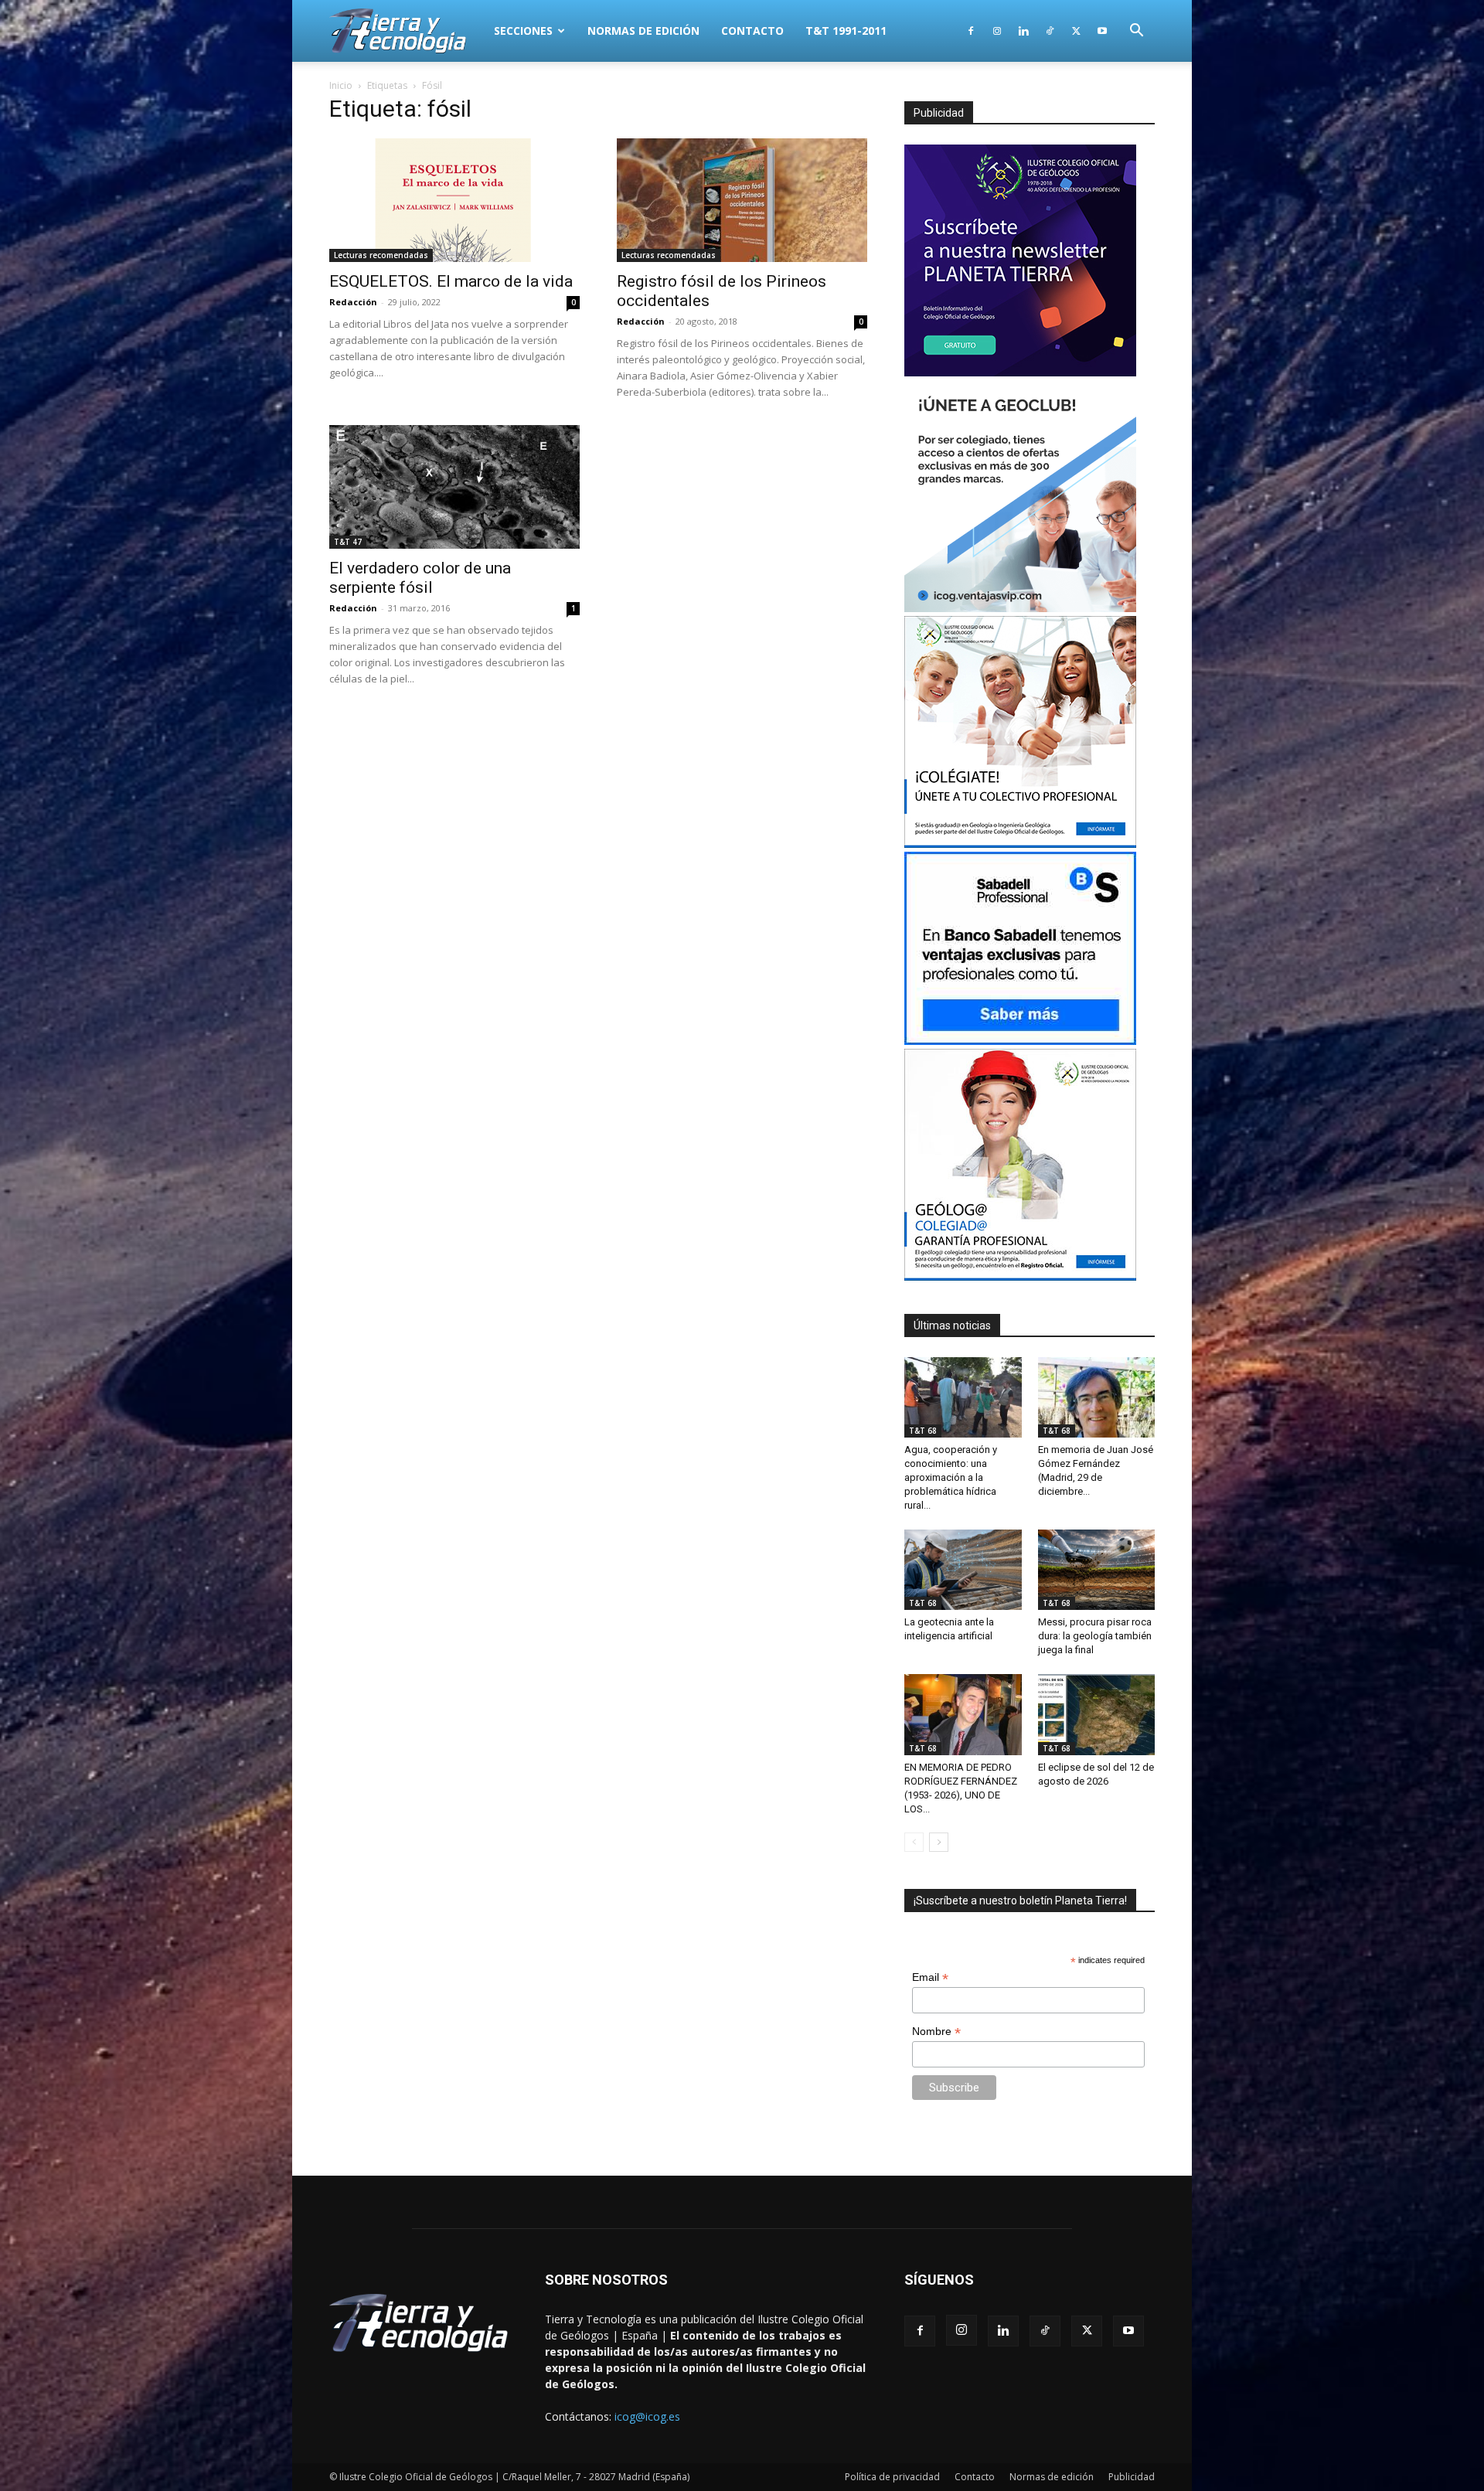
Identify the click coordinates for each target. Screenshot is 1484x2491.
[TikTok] (1050, 31)
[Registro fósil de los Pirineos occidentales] (742, 200)
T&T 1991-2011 (846, 31)
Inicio (341, 85)
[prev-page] (914, 1842)
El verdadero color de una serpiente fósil (420, 578)
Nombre (936, 2032)
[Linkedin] (1023, 31)
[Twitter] (1076, 31)
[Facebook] (971, 31)
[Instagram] (997, 31)
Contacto (752, 31)
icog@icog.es (647, 2416)
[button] (1136, 32)
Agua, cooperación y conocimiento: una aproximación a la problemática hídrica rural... (951, 1477)
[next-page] (939, 1842)
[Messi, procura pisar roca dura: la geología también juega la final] (1097, 1570)
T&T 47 (348, 542)
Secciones (523, 31)
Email (930, 1977)
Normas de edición (643, 31)
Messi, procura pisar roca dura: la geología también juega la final (1095, 1636)
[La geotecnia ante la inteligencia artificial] (963, 1570)
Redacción (353, 302)
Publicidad (1132, 2477)
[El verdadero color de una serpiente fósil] (454, 487)
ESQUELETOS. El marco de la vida (451, 281)
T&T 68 (923, 1431)
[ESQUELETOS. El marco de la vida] (454, 200)
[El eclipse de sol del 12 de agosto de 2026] (1097, 1714)
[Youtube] (1102, 31)
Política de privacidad (892, 2477)
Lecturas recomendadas (381, 255)
